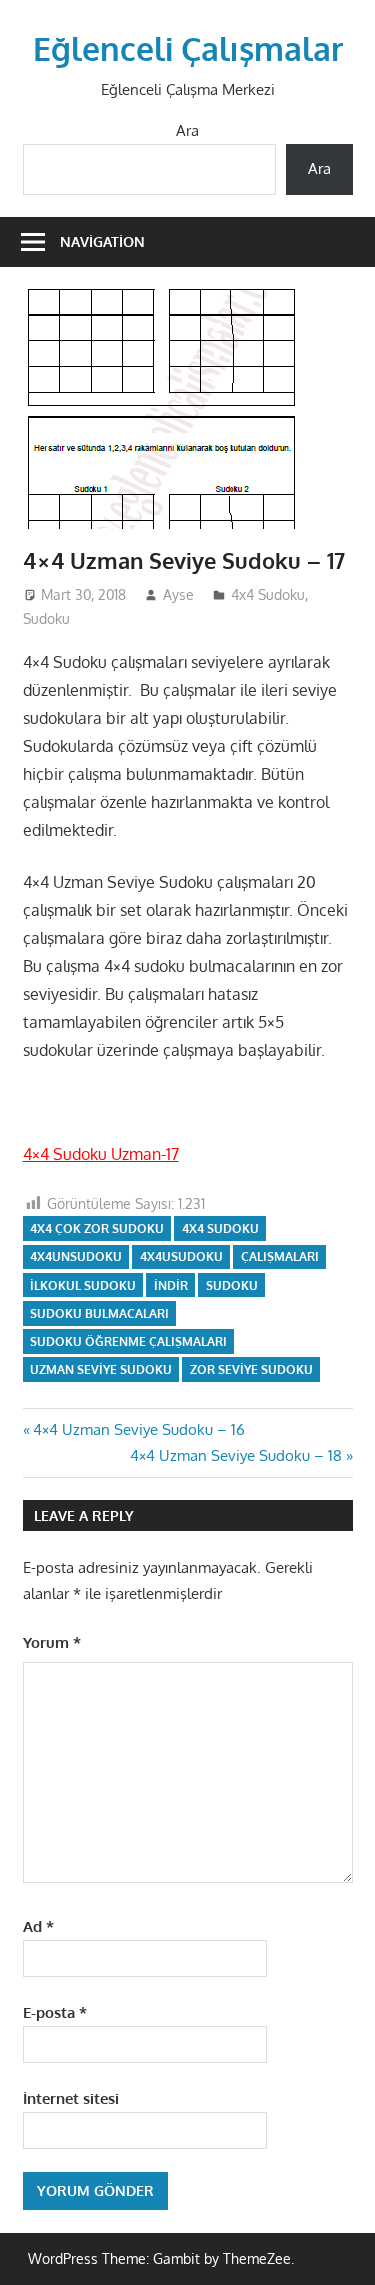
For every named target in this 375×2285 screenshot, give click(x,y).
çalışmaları (280, 1256)
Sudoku (46, 618)
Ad (38, 1926)
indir (171, 1285)
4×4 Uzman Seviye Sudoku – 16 (138, 1429)
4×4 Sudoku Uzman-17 (101, 1154)
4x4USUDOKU (181, 1256)
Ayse (178, 594)
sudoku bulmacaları (99, 1313)
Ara (187, 130)
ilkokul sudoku (83, 1285)
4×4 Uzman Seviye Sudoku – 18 (236, 1455)
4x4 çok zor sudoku (97, 1228)
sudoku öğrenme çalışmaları (128, 1341)
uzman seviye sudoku (101, 1369)
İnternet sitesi (71, 2098)
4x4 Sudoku (268, 594)
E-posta (55, 2012)
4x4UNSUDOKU (76, 1256)
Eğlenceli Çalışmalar (188, 48)
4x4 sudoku (220, 1228)
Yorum (52, 1642)
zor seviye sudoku (251, 1369)
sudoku (232, 1285)
